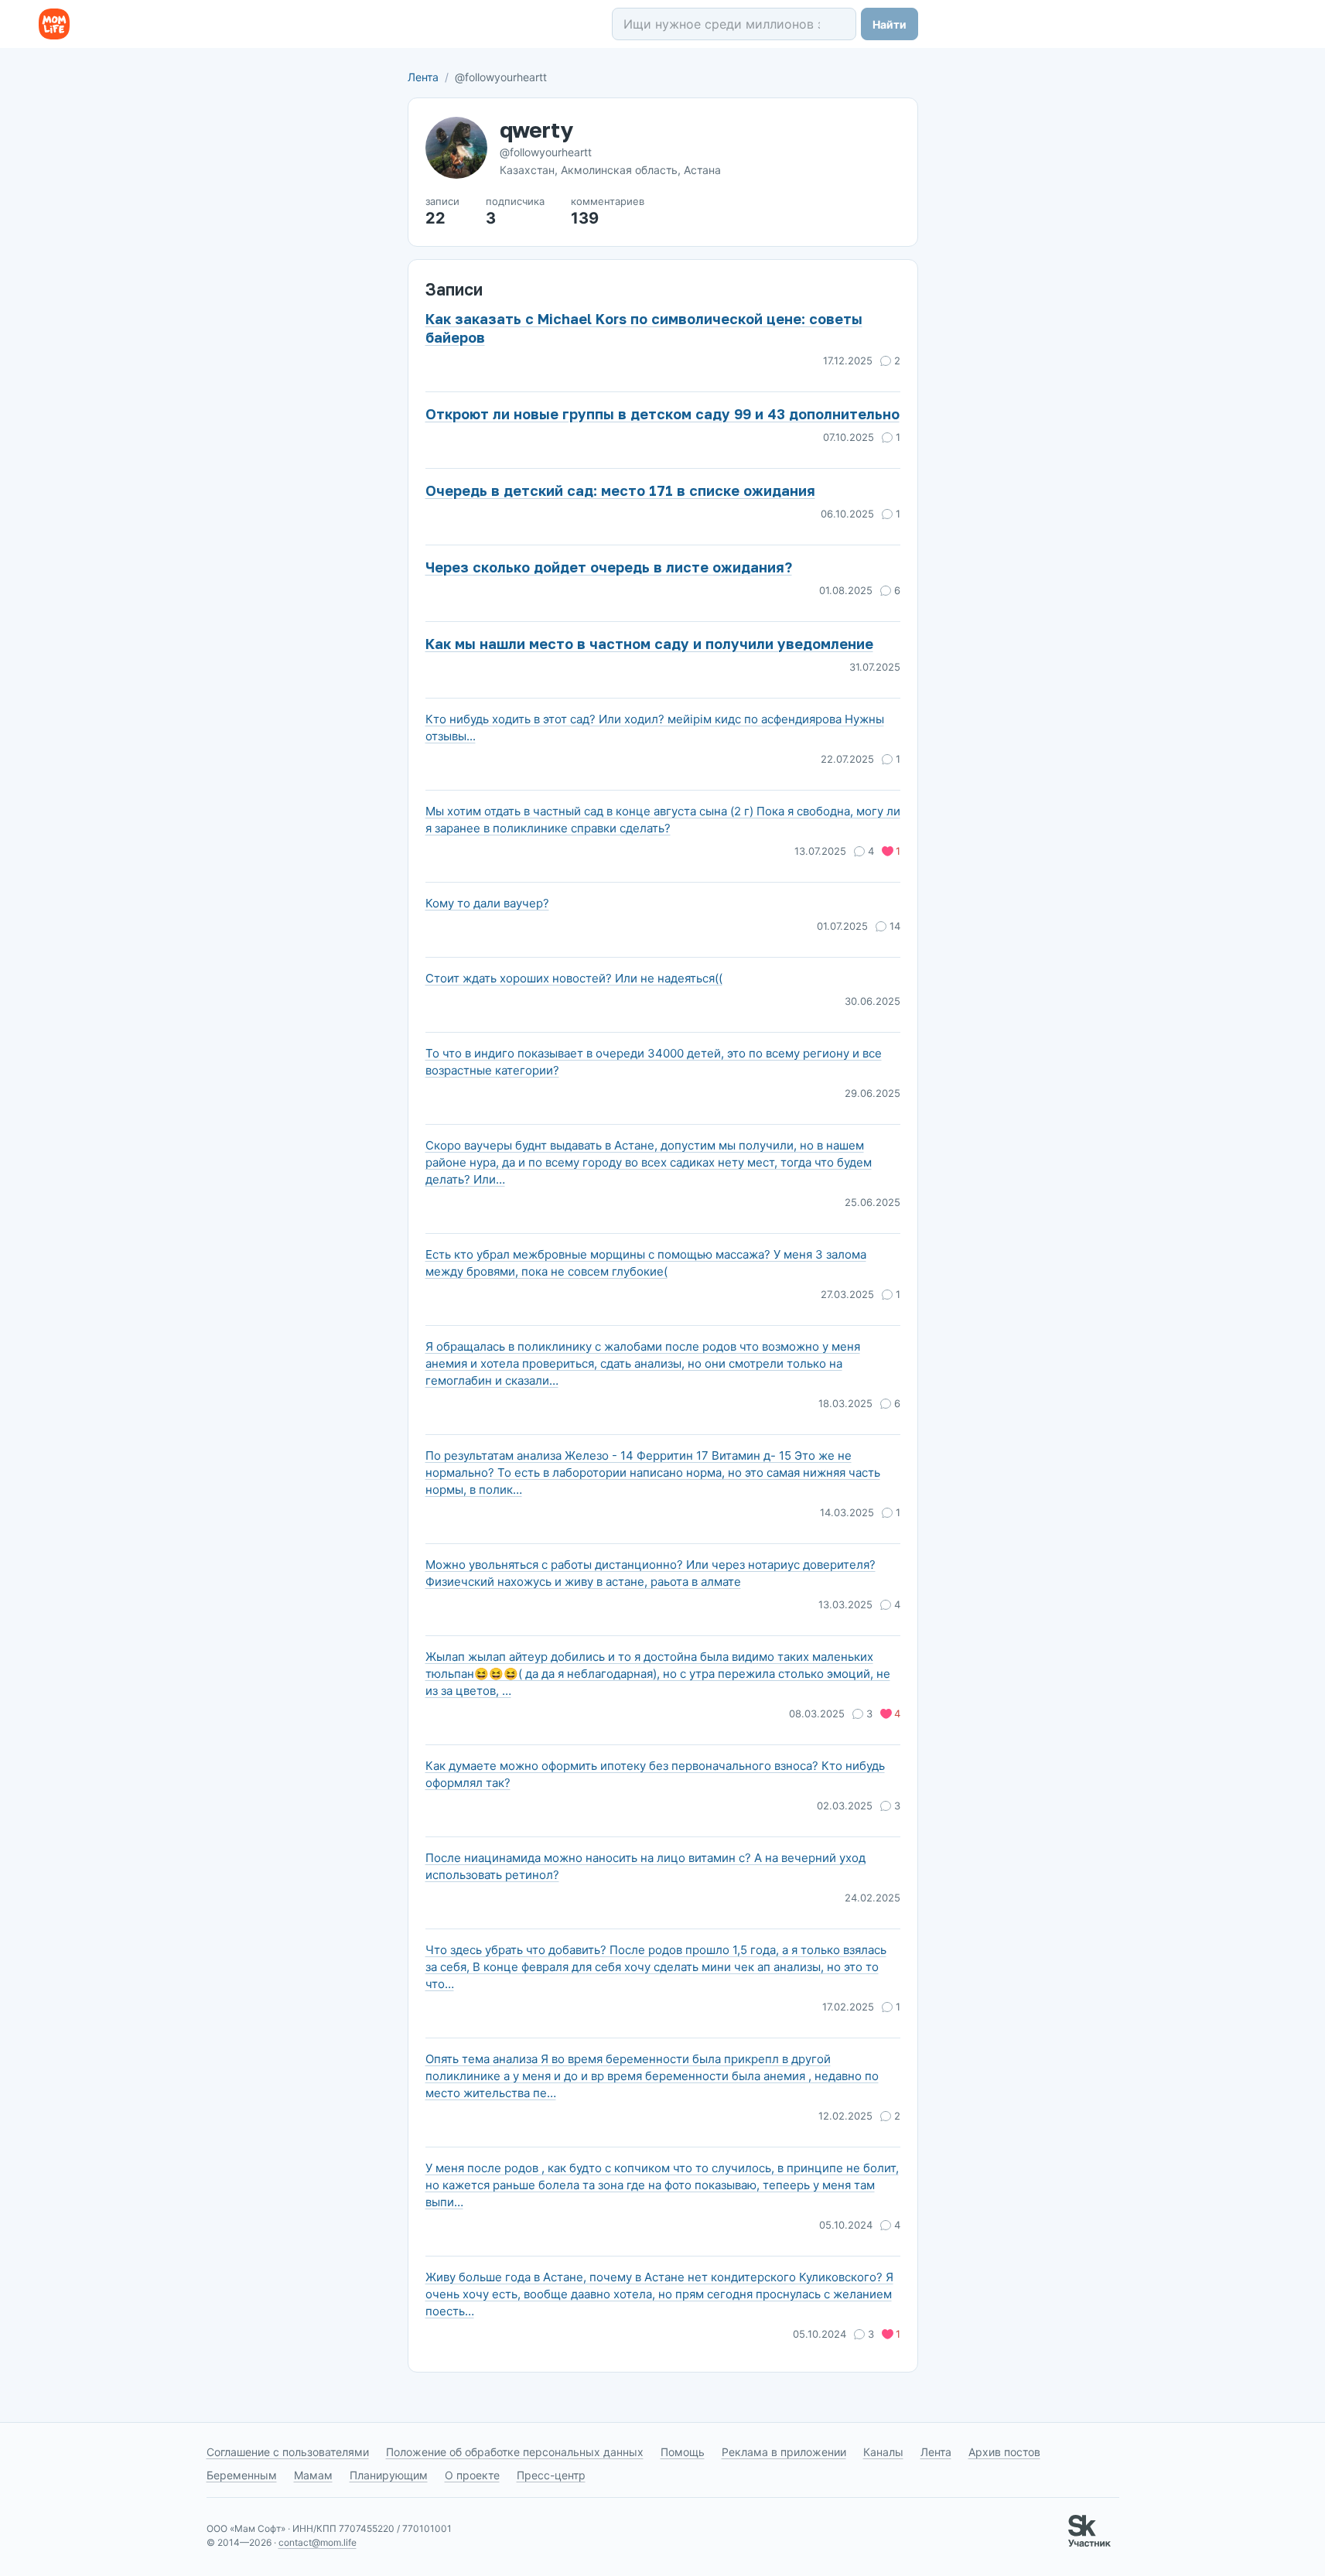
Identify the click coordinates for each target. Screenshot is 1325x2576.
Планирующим (389, 2475)
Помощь (683, 2452)
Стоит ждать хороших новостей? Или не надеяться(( (574, 978)
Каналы (883, 2452)
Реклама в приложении (784, 2452)
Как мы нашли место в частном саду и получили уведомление (649, 644)
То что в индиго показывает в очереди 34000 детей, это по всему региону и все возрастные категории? (654, 1062)
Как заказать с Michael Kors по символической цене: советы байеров (644, 328)
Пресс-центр (551, 2475)
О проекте (472, 2475)
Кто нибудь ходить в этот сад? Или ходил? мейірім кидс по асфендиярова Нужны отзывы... (655, 728)
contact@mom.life (318, 2542)
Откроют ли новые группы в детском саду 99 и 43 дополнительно (662, 414)
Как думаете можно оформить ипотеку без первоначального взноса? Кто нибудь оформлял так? (655, 1774)
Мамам (313, 2475)
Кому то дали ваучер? (487, 903)
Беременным (242, 2475)
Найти (890, 24)
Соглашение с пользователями (288, 2452)
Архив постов (1004, 2452)
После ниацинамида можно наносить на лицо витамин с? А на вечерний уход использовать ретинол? (645, 1866)
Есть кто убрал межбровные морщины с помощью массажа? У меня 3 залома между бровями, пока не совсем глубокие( (646, 1263)
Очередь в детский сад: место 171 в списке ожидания (620, 490)
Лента (423, 77)
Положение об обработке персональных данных (515, 2452)
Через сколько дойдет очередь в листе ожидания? (609, 567)
